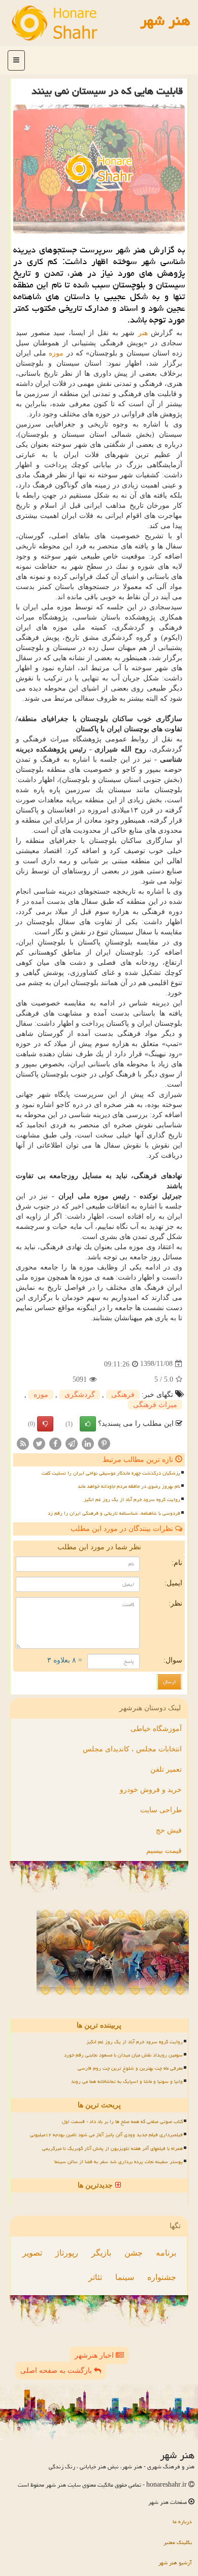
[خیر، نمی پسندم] (45, 1424)
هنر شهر (165, 20)
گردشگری (80, 1395)
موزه (56, 353)
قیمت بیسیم (164, 1851)
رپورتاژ (67, 2253)
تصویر (32, 2253)
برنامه (166, 2253)
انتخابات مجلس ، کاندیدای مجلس (132, 1749)
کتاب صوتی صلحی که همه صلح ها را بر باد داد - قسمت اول (122, 2122)
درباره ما (182, 2521)
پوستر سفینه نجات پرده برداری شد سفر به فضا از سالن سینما (119, 2162)
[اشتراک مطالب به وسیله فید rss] (23, 1443)
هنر (143, 333)
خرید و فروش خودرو (151, 1790)
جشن (134, 2253)
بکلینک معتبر (178, 2542)
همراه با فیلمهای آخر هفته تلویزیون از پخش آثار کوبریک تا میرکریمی (112, 2148)
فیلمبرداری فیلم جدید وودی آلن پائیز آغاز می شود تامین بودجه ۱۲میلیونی (106, 2135)
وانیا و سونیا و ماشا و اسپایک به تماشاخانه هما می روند (127, 2081)
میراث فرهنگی (155, 1405)
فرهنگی (123, 1395)
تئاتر (95, 2277)
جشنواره (162, 2277)
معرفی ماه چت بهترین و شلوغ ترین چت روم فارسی (130, 2068)
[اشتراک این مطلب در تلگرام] (72, 1443)
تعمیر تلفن (166, 1769)
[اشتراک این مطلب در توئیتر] (39, 1443)
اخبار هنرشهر (95, 2355)
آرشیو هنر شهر (175, 2563)
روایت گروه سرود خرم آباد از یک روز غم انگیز (132, 1499)
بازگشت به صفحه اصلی (57, 2371)
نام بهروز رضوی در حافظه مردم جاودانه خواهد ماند (129, 1486)
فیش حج (169, 1830)
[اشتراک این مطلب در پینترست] (104, 1443)
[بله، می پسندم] (88, 1424)
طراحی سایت (161, 1810)
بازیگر (101, 2253)
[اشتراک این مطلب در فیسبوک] (55, 1443)
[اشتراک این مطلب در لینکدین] (88, 1443)
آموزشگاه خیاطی (156, 1729)
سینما (125, 2277)
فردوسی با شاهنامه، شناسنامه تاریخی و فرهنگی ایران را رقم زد (114, 1513)
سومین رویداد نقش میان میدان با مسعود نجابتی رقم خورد (123, 2055)
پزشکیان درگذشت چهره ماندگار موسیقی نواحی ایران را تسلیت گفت (111, 1473)
